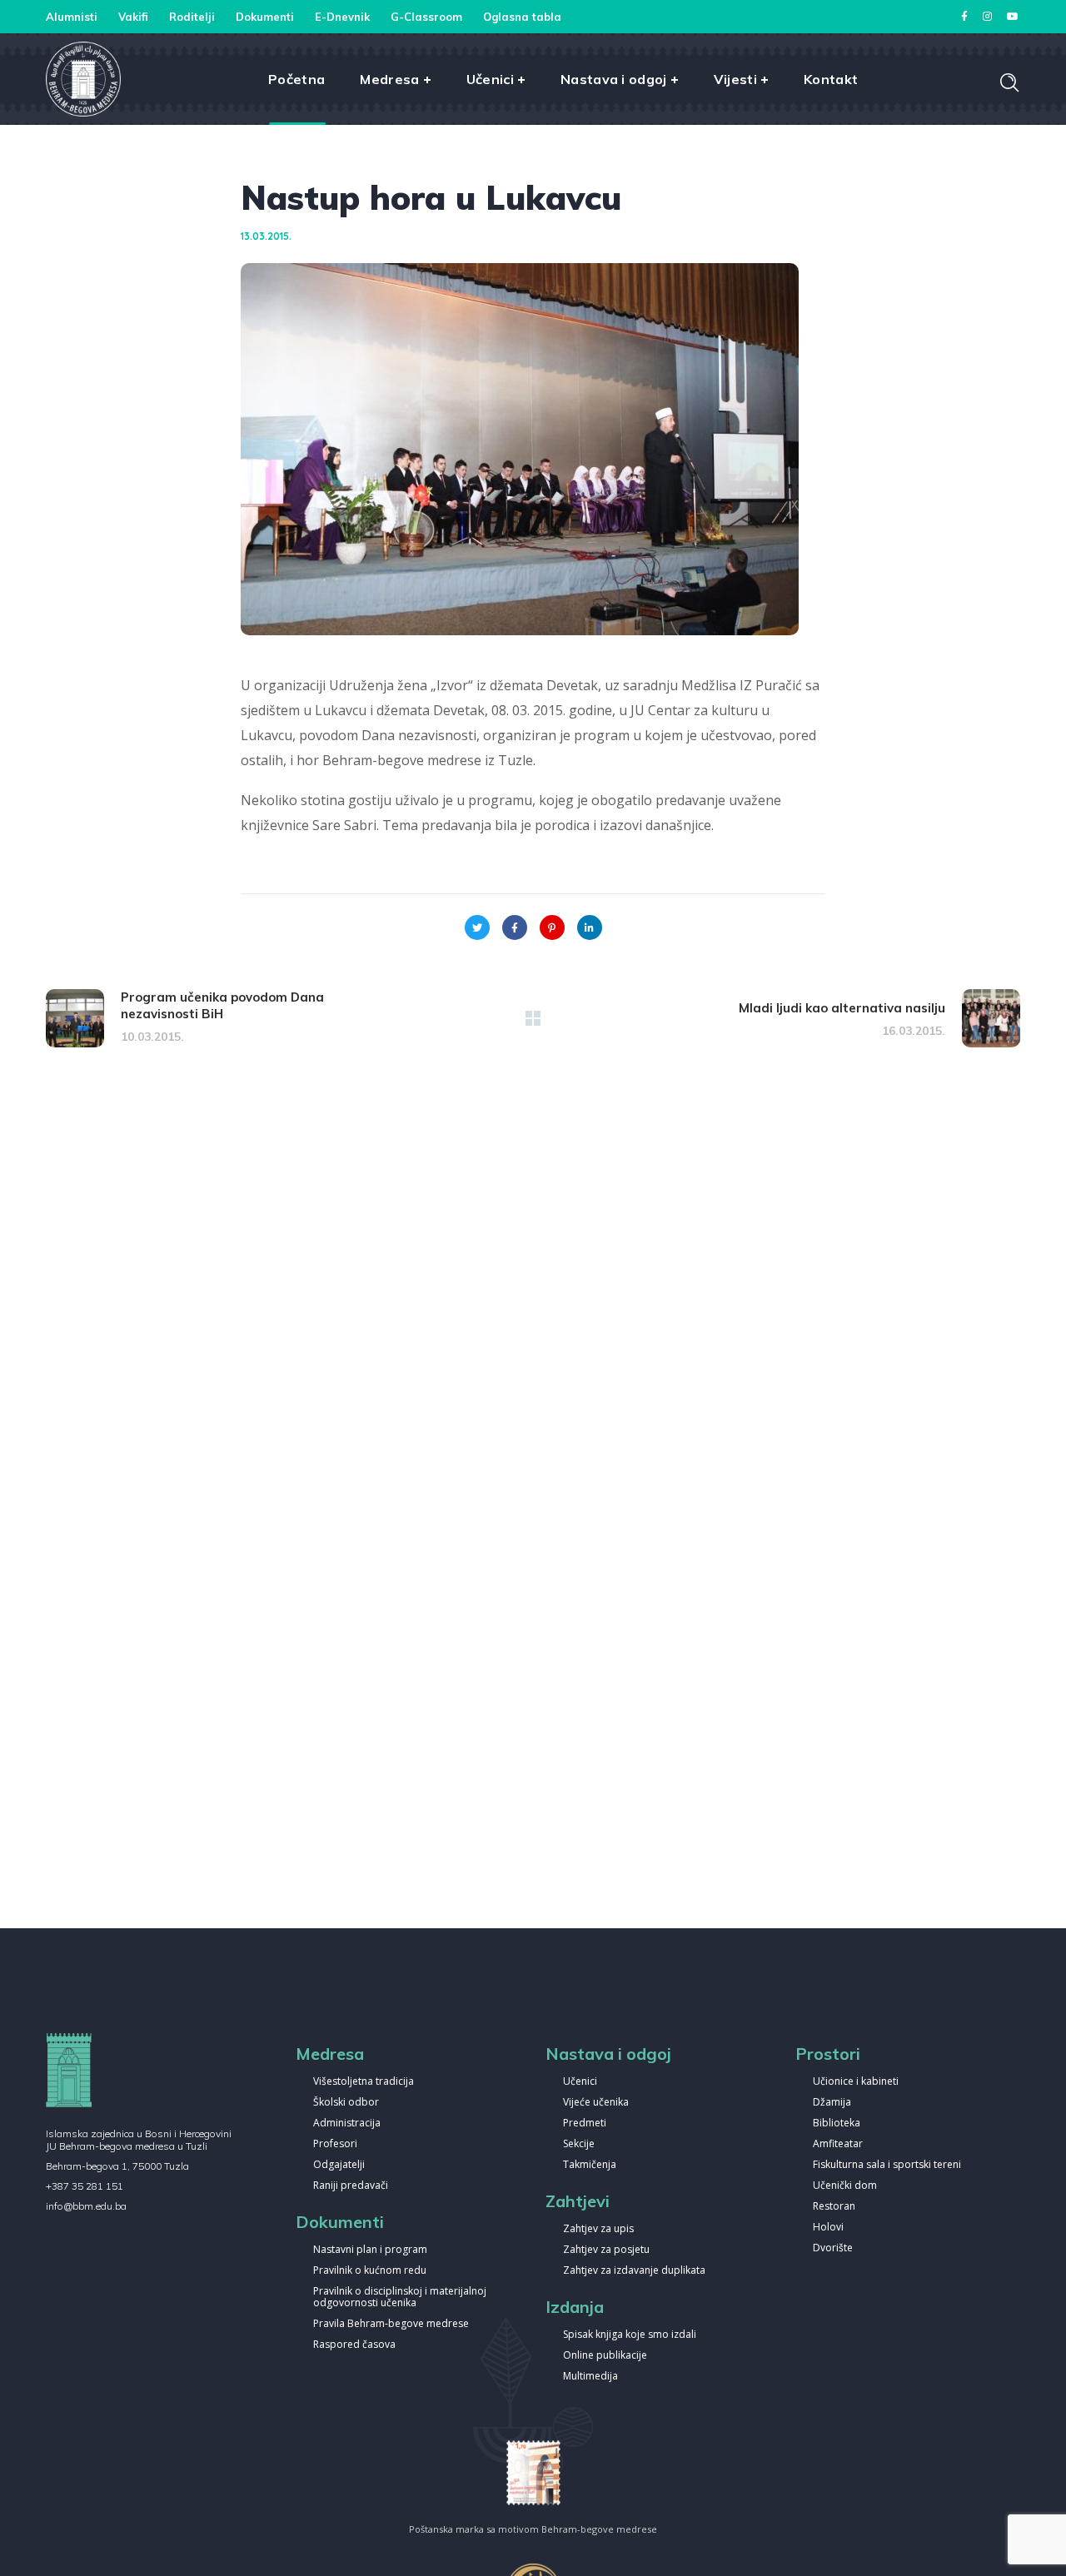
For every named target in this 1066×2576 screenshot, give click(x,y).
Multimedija (590, 2377)
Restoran (834, 2207)
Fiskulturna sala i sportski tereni (887, 2165)
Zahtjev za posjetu (606, 2250)
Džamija (832, 2103)
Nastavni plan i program (370, 2250)
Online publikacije (605, 2356)
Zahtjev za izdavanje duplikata (634, 2271)
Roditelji (192, 17)
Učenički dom (845, 2186)
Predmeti (585, 2123)
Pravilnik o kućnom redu (370, 2271)
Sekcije (579, 2144)
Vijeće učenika (596, 2103)
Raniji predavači (351, 2186)
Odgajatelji (339, 2165)
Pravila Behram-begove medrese (391, 2324)
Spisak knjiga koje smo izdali (630, 2335)
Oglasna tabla (522, 17)
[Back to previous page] (533, 1018)
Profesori (335, 2144)
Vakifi (133, 17)
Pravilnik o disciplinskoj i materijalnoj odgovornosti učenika (400, 2298)
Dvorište (833, 2248)
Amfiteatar (838, 2144)
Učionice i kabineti (856, 2082)
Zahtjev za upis (598, 2229)
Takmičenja (590, 2165)
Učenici (580, 2082)
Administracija (347, 2123)
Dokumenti (265, 17)
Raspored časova (354, 2345)
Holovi (828, 2228)
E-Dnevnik (342, 17)
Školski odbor (346, 2103)
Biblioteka (837, 2123)
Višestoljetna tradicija (364, 2082)
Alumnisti (72, 17)
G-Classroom (426, 17)
